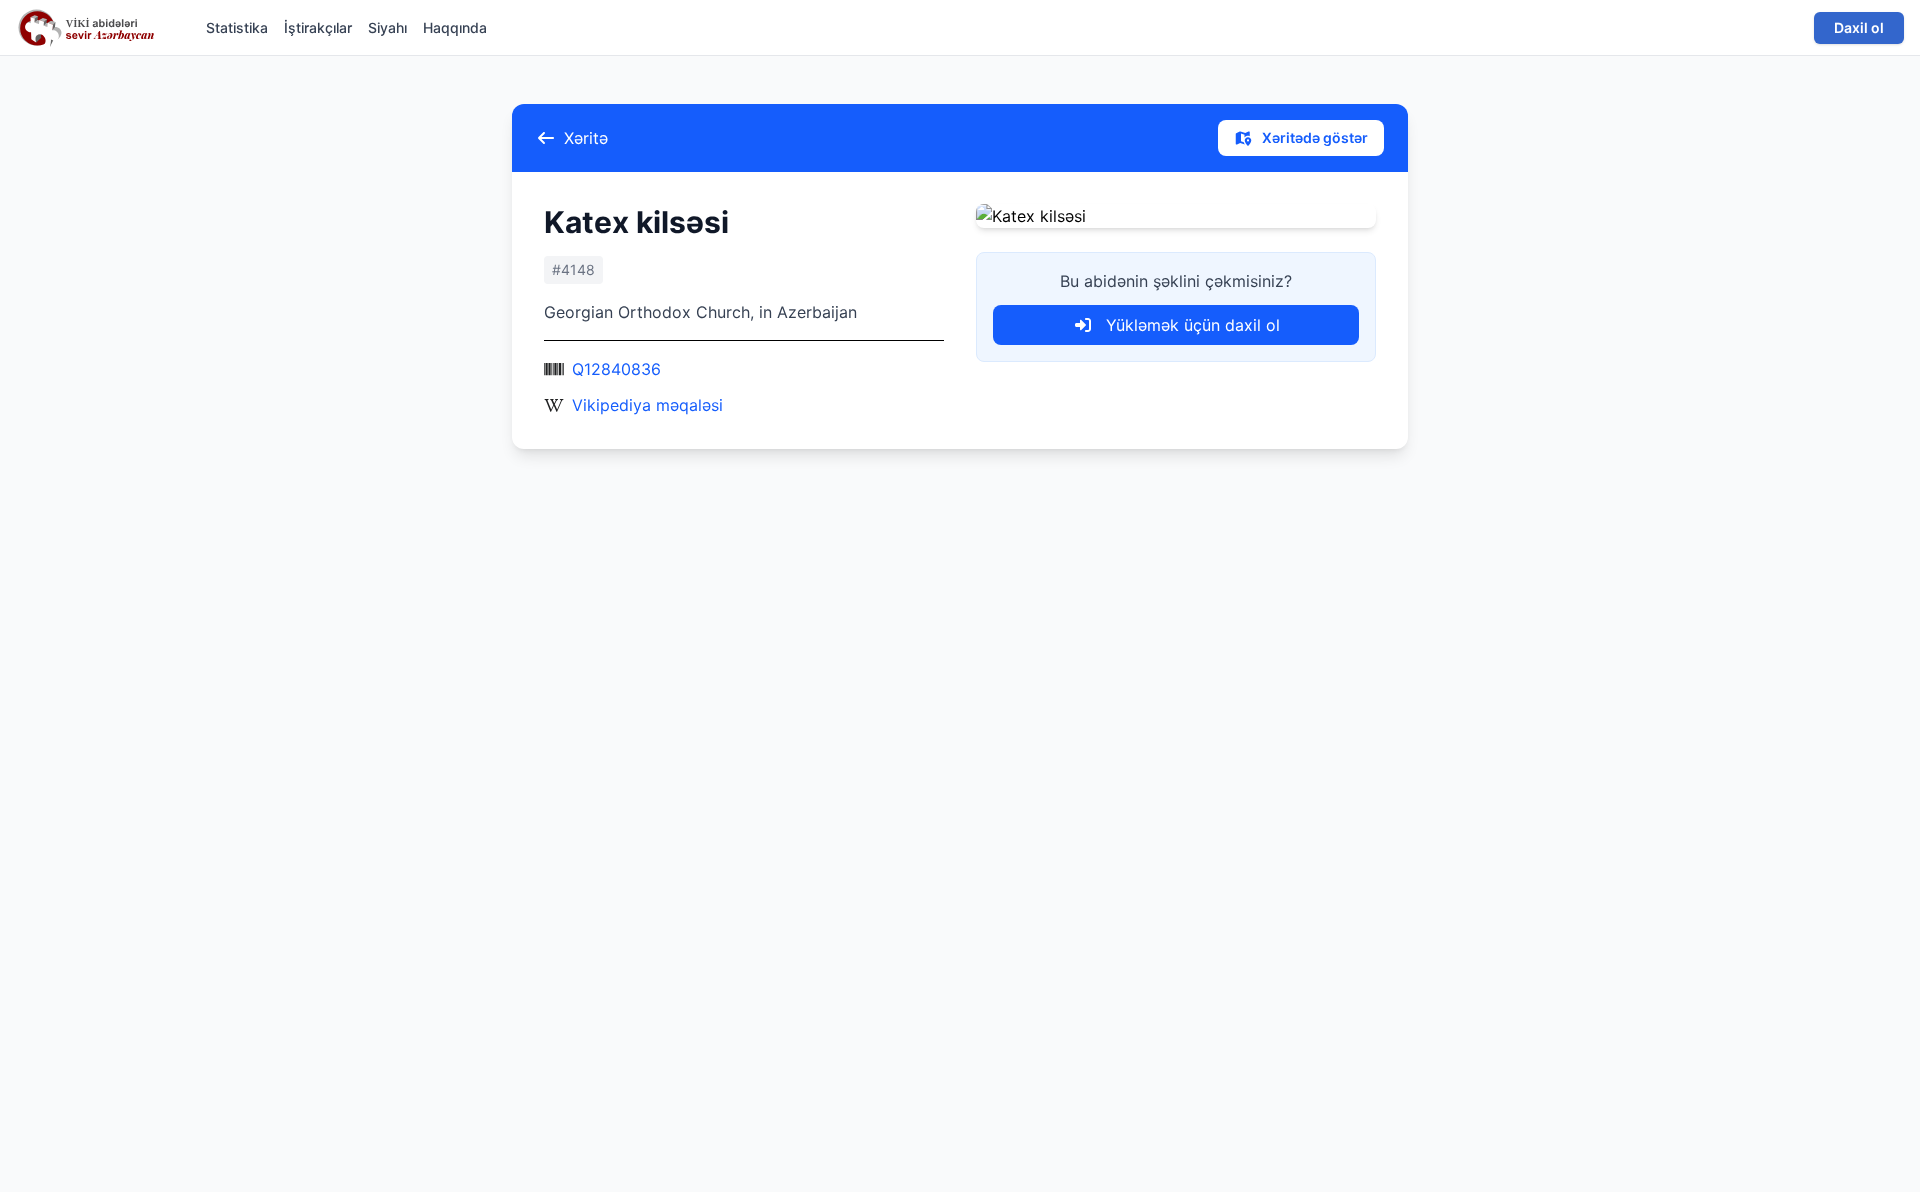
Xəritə (586, 138)
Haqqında (455, 27)
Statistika (237, 27)
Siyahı (387, 27)
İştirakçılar (318, 27)
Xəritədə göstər (1313, 137)
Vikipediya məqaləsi (647, 405)
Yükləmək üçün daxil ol (1190, 325)
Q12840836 (616, 369)
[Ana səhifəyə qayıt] (91, 27)
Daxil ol (1859, 27)
